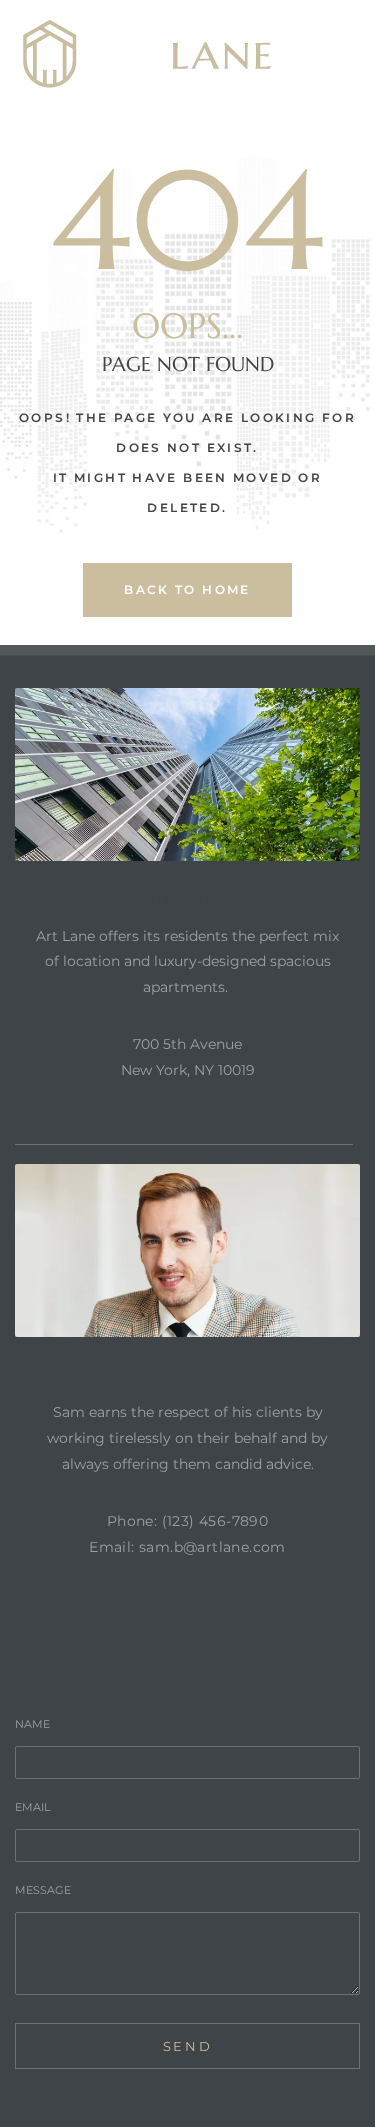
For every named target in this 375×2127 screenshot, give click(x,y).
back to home (187, 589)
